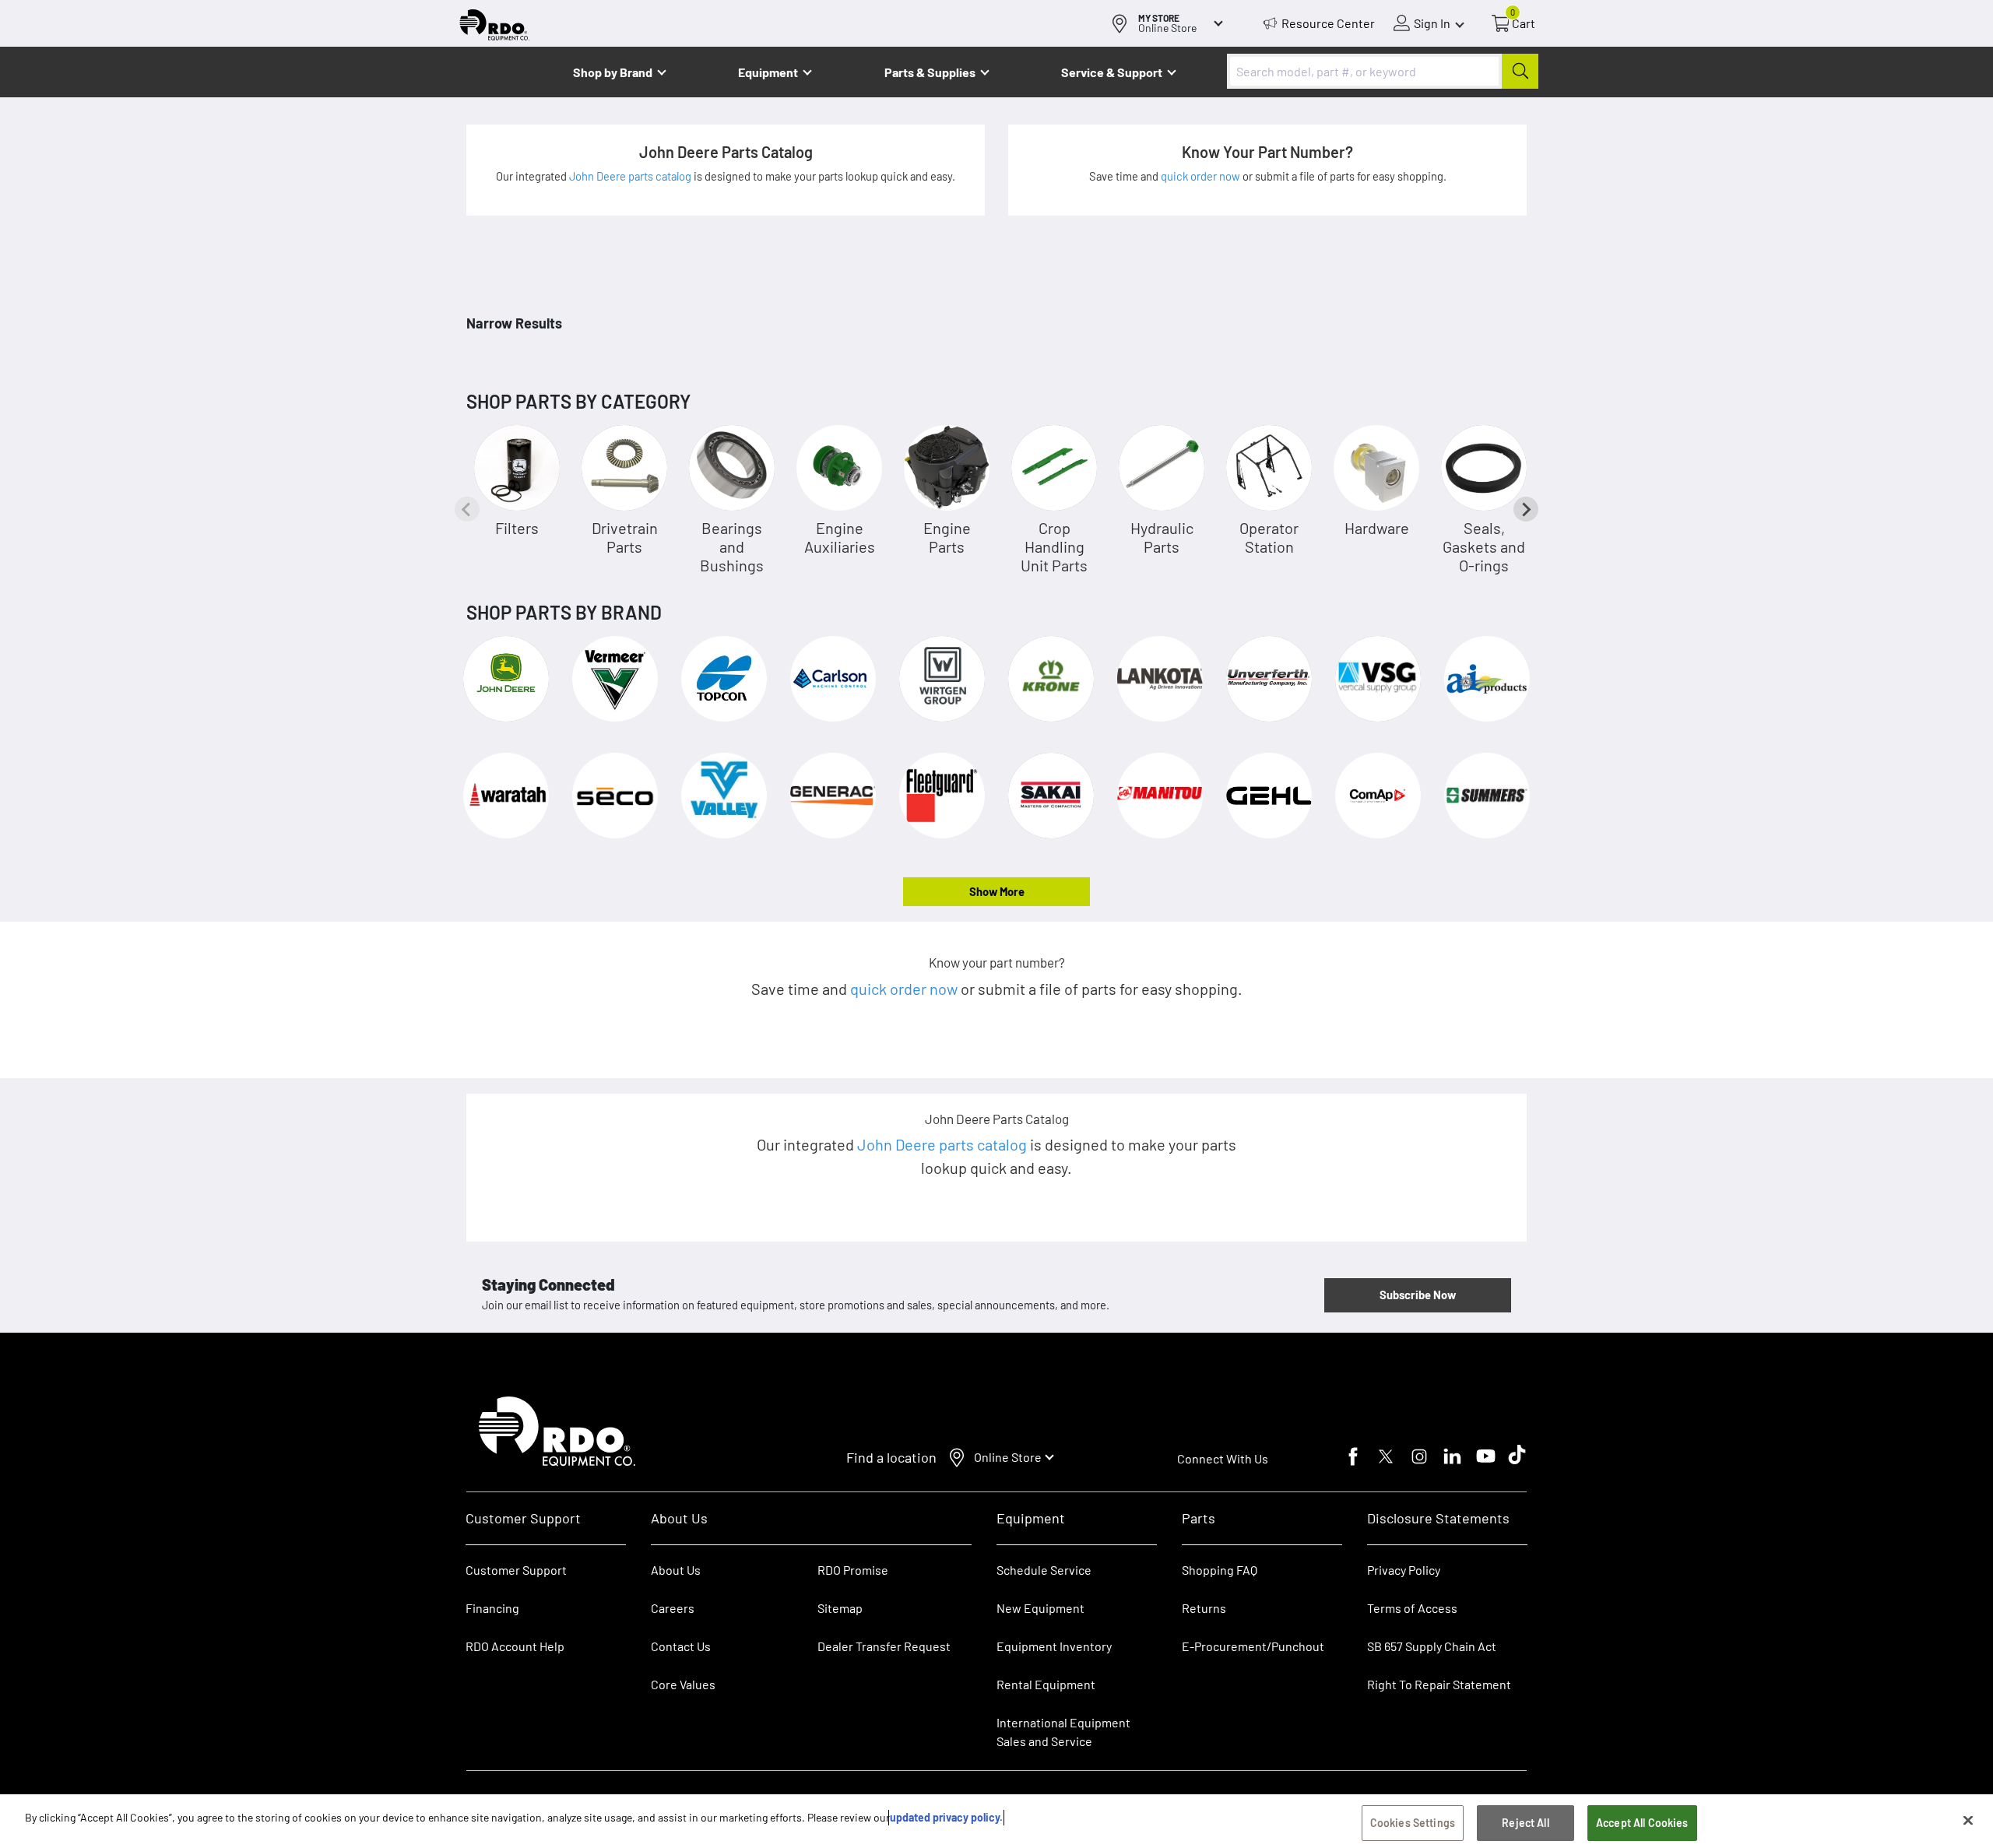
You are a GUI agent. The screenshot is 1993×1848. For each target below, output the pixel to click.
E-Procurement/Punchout (1253, 1646)
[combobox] (1383, 71)
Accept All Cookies (1642, 1823)
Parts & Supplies (930, 72)
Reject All (1525, 1823)
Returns (1204, 1608)
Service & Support (1112, 72)
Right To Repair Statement (1439, 1684)
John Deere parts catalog (631, 176)
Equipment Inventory (1054, 1646)
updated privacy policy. (946, 1817)
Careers (673, 1608)
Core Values (683, 1684)
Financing (492, 1608)
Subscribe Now (1418, 1295)
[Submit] (1520, 71)
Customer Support (516, 1570)
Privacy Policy (1404, 1570)
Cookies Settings (1413, 1823)
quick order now (1202, 176)
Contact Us (681, 1646)
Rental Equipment (1047, 1684)
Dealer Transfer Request (884, 1646)
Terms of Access (1412, 1608)
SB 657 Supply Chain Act (1432, 1646)
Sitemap (840, 1608)
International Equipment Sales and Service (1063, 1732)
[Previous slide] (467, 509)
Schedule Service (1044, 1570)
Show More (997, 891)
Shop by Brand (613, 72)
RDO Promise (853, 1570)
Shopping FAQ (1220, 1570)
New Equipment (1040, 1608)
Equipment (768, 72)
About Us (676, 1570)
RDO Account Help (515, 1646)
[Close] (1968, 1820)
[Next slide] (1526, 509)
